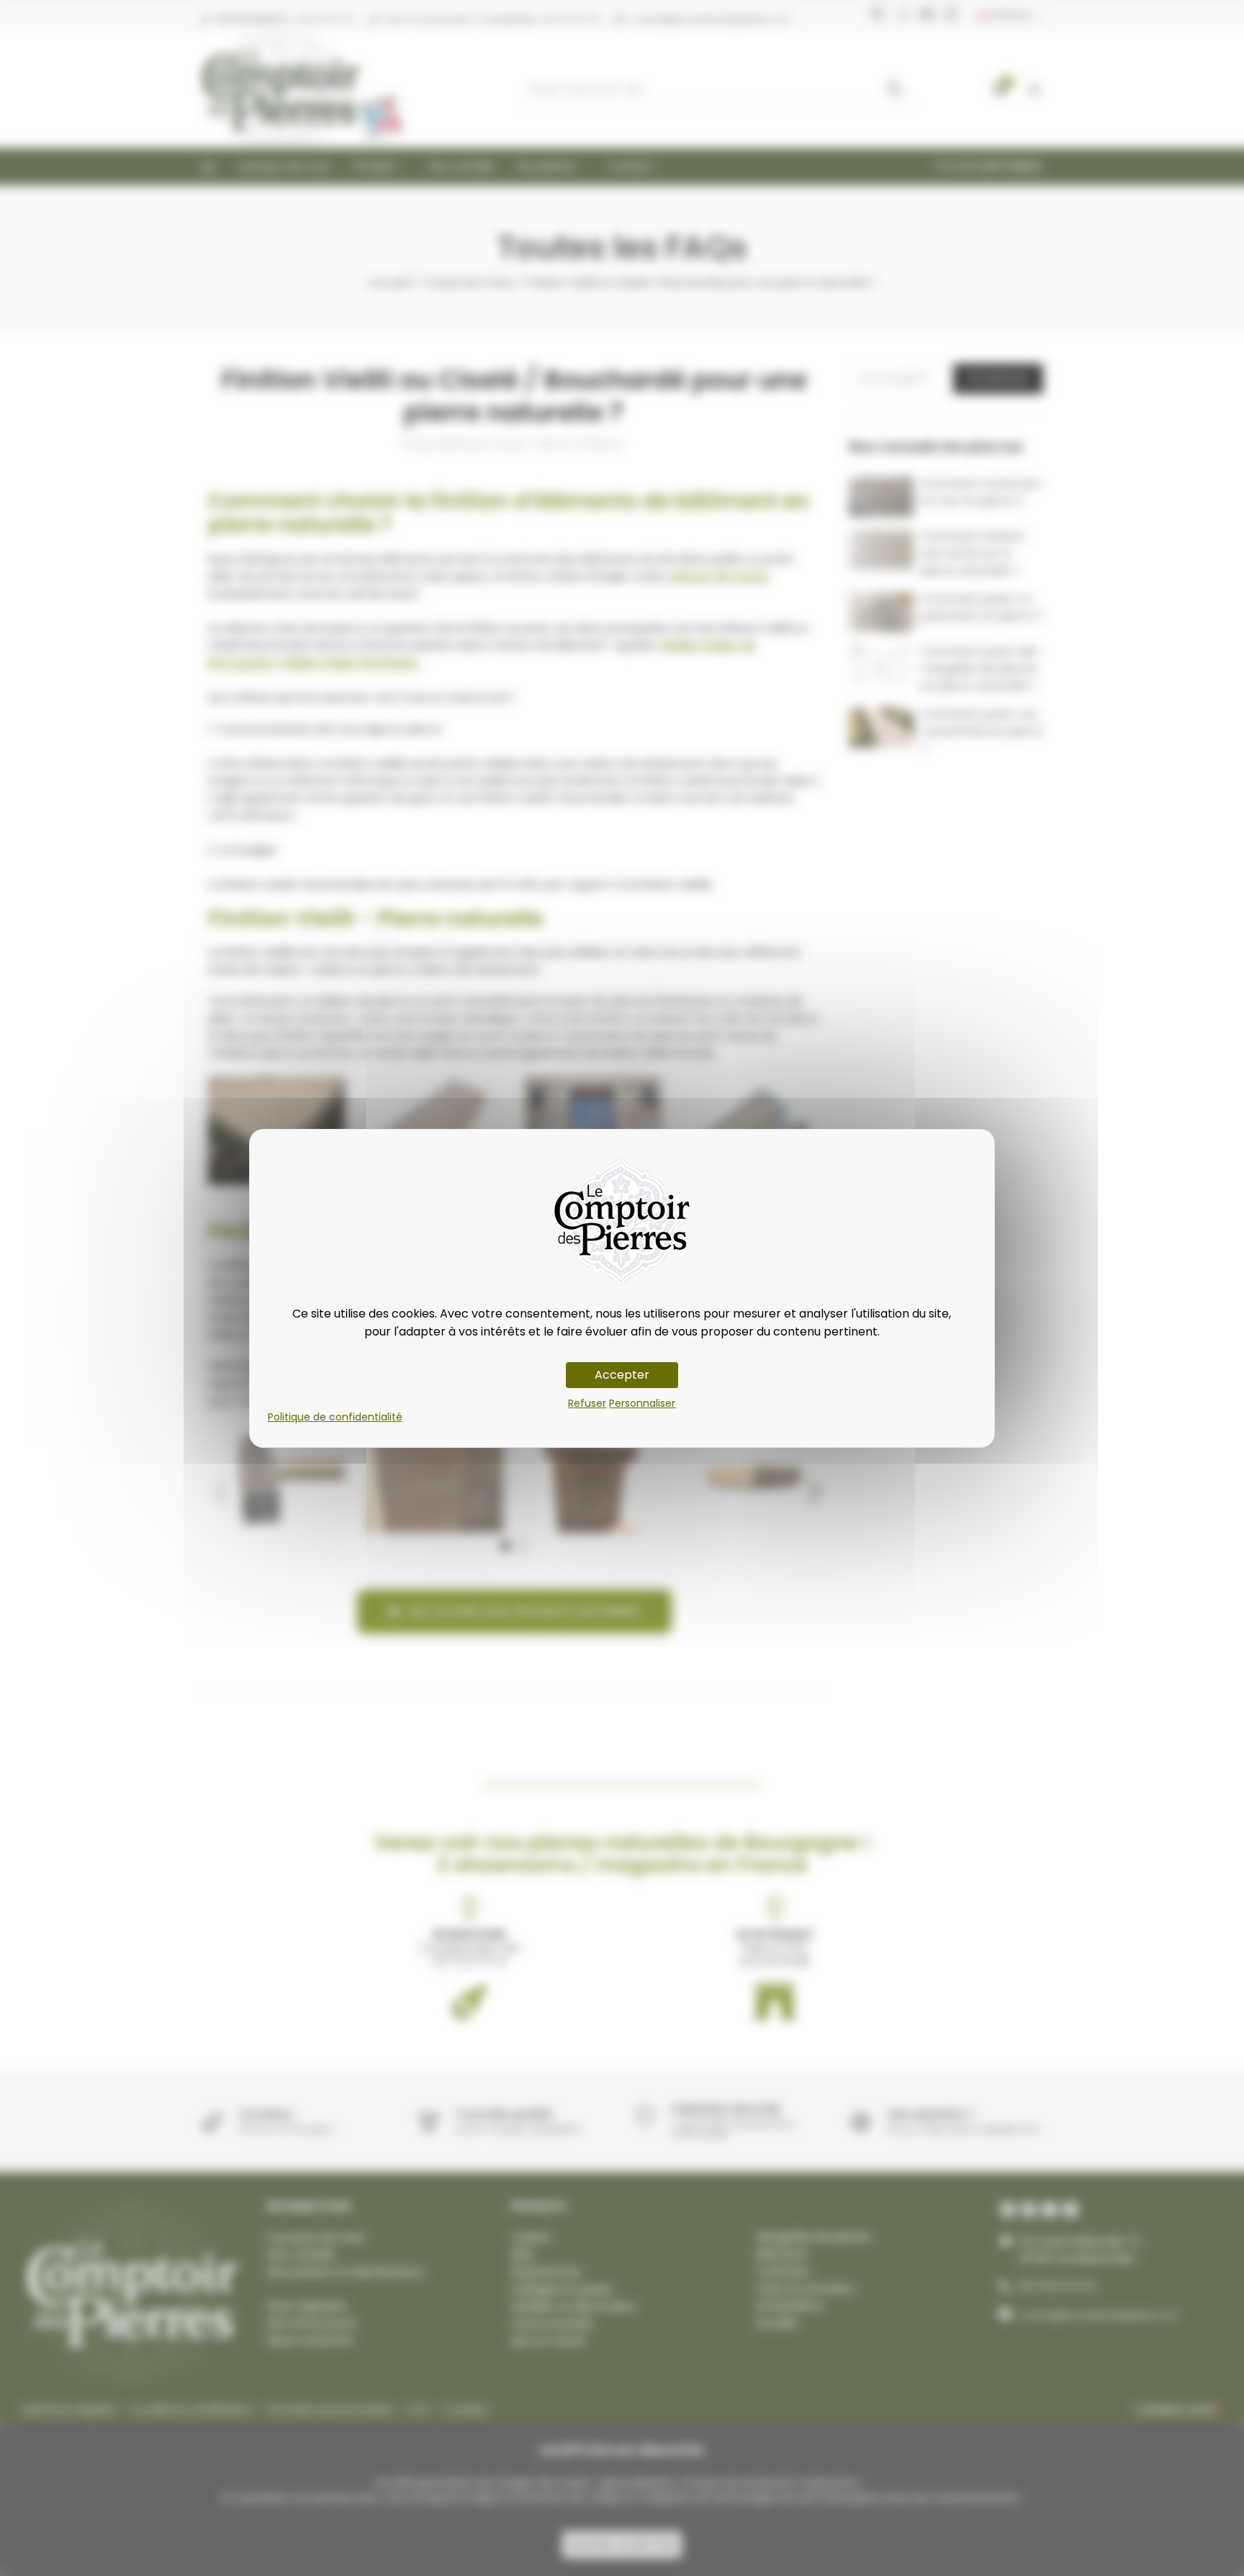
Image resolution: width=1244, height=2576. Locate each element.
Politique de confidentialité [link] (335, 1417)
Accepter (622, 1375)
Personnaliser (642, 1403)
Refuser (587, 1403)
